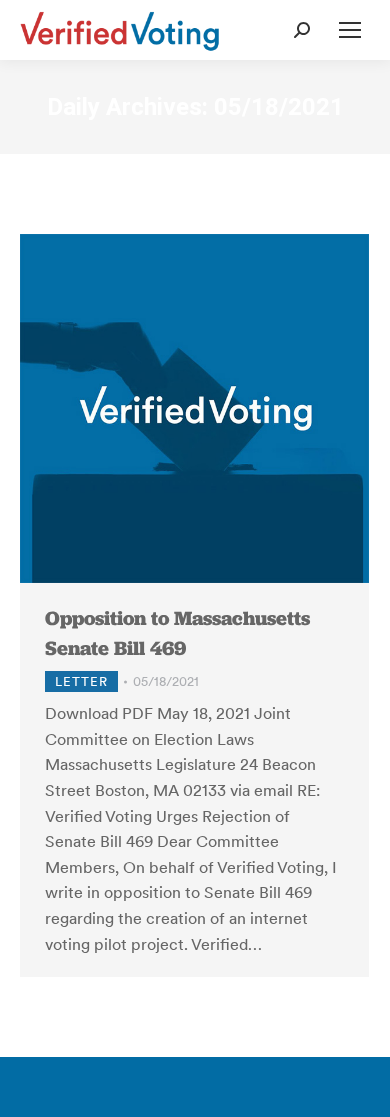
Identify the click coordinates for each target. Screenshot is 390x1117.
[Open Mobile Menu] (350, 30)
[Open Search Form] (302, 30)
